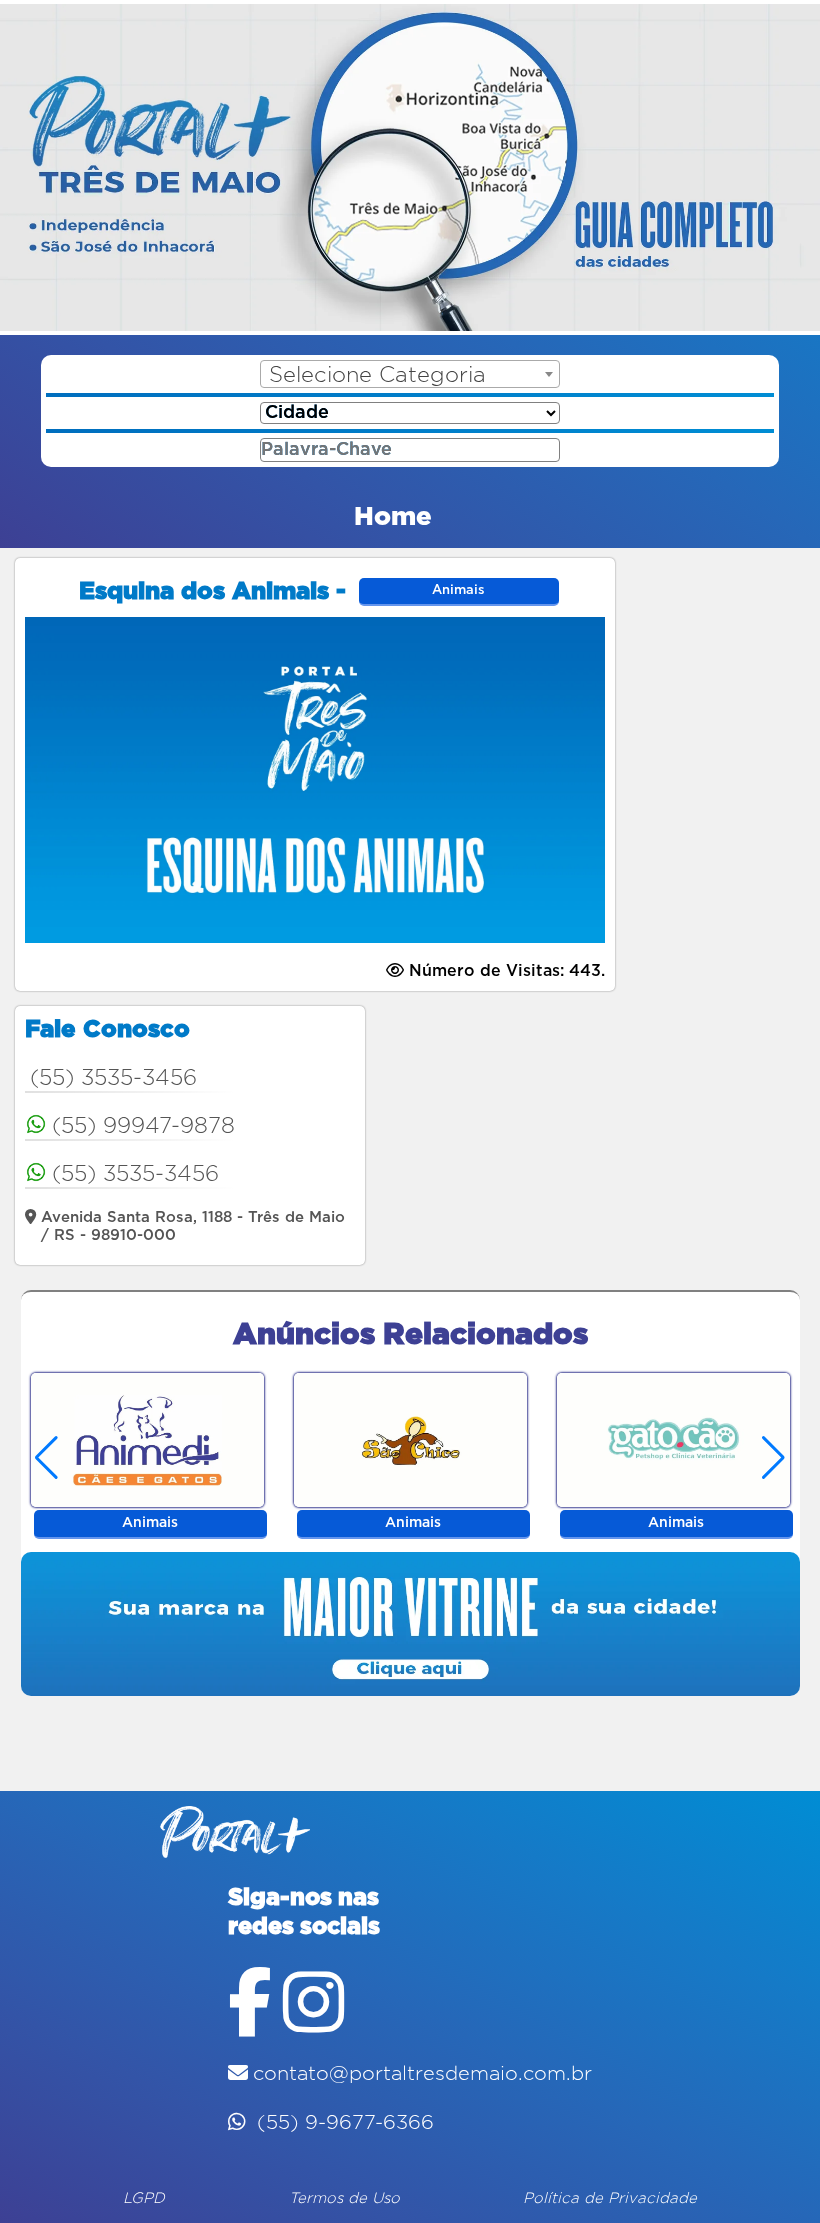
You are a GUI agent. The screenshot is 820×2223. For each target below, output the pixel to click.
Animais (458, 590)
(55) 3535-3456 (113, 1078)
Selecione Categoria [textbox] (377, 375)
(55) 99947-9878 (143, 1126)
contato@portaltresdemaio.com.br (422, 2074)
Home (393, 517)
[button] (774, 1458)
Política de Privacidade (610, 2198)
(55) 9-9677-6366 (342, 2123)
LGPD (144, 2198)
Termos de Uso (344, 2198)
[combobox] (410, 374)
